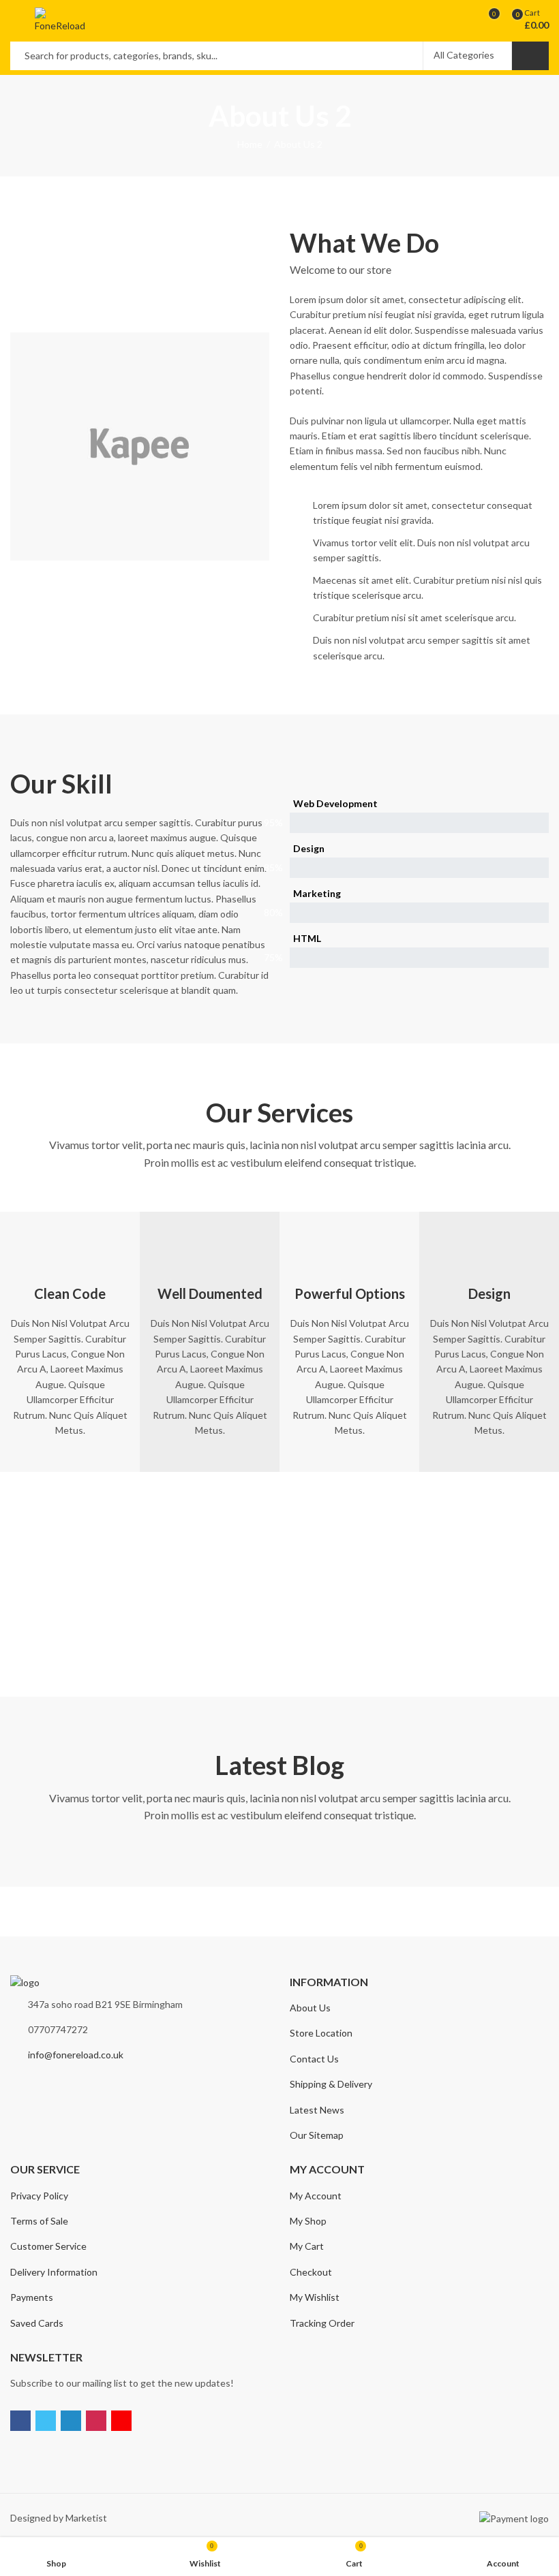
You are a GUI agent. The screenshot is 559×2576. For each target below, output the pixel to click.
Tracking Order (322, 2323)
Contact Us (314, 2059)
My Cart (307, 2246)
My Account (316, 2196)
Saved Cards (37, 2323)
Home (250, 144)
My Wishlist (315, 2297)
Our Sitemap (317, 2135)
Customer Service (48, 2246)
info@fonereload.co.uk (76, 2055)
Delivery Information (54, 2272)
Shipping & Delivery (331, 2084)
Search (530, 56)
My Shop (308, 2221)
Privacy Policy (39, 2196)
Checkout (311, 2272)
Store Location (321, 2033)
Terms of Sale (39, 2221)
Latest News (317, 2110)
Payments (32, 2297)
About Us (310, 2008)
